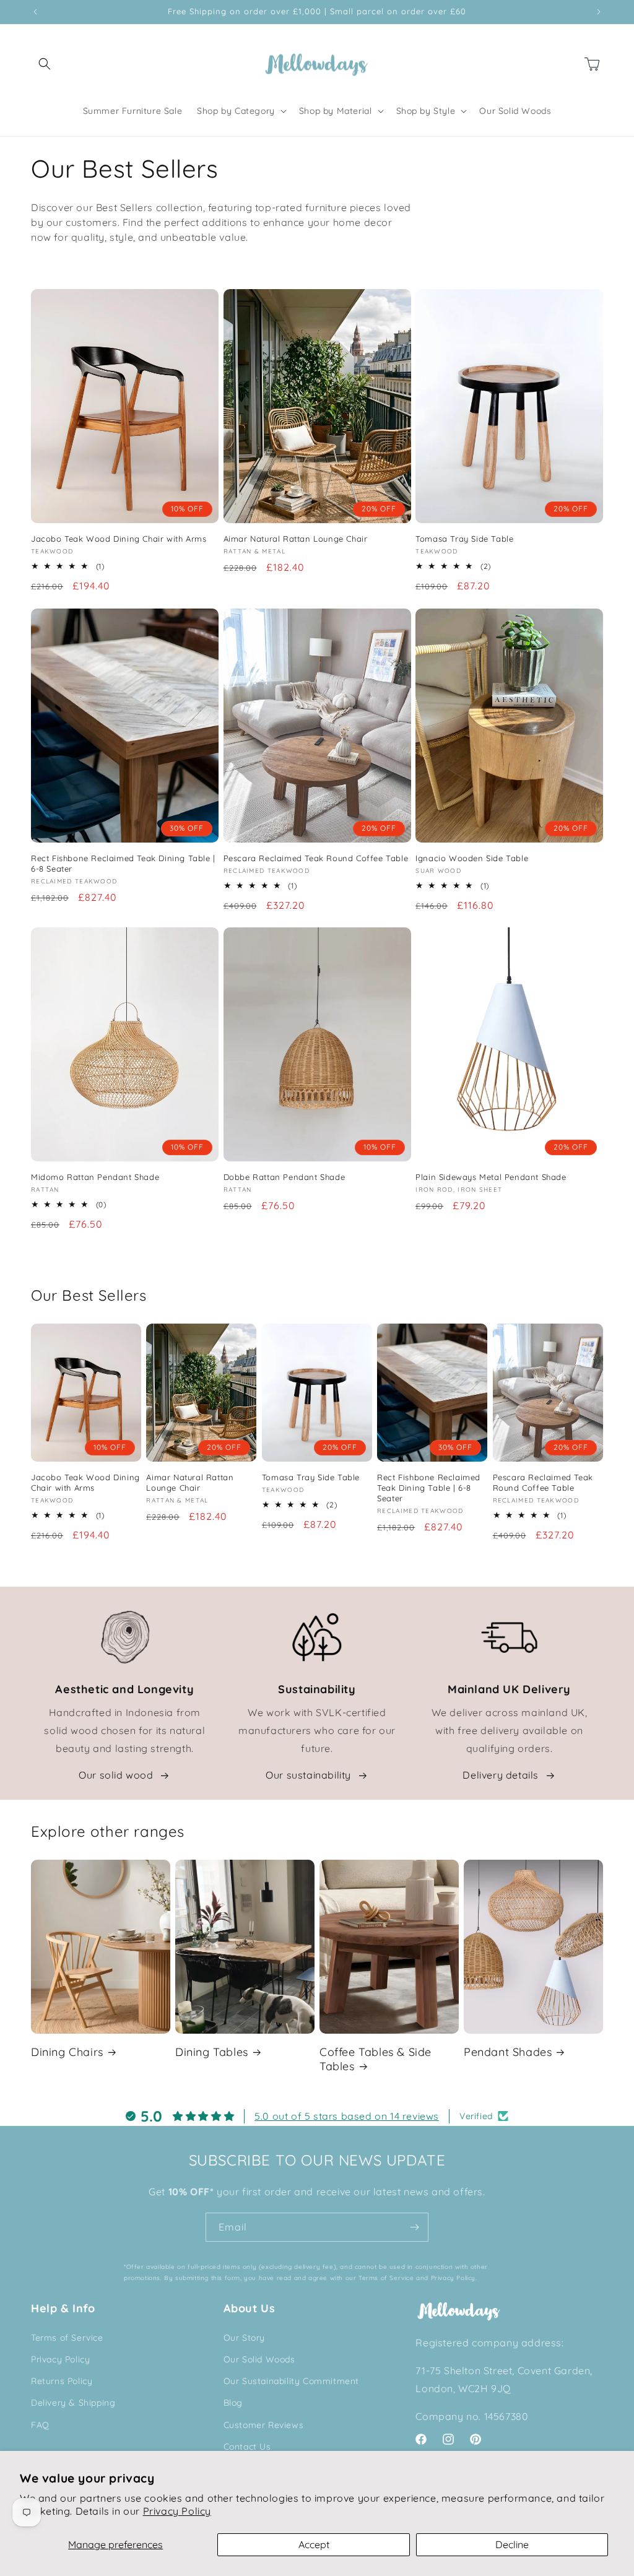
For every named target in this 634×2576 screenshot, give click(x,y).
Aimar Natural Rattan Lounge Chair (296, 539)
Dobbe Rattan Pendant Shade (284, 1177)
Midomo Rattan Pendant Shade (95, 1177)
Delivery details (501, 1775)
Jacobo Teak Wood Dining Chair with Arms (119, 539)
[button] (45, 64)
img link (124, 1618)
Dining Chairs (67, 2052)
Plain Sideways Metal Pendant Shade (491, 1177)
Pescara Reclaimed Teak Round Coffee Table (316, 858)
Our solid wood (116, 1775)
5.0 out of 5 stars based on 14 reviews (347, 2116)
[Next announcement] (599, 12)
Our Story (244, 2338)
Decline (512, 2544)
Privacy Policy (177, 2511)
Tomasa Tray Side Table (464, 539)
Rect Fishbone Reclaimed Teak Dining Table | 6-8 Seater (123, 863)
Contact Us (247, 2447)
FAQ (40, 2425)
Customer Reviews (264, 2425)
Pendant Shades (508, 2052)
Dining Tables (212, 2052)
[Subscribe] (414, 2227)
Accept (314, 2544)
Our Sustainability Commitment (291, 2381)
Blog (233, 2403)
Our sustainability (308, 1775)
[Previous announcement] (35, 12)
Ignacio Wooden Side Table (472, 858)
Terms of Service (67, 2338)
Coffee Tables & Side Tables (376, 2059)
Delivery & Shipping (73, 2403)
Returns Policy (62, 2381)
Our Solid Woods (259, 2359)
